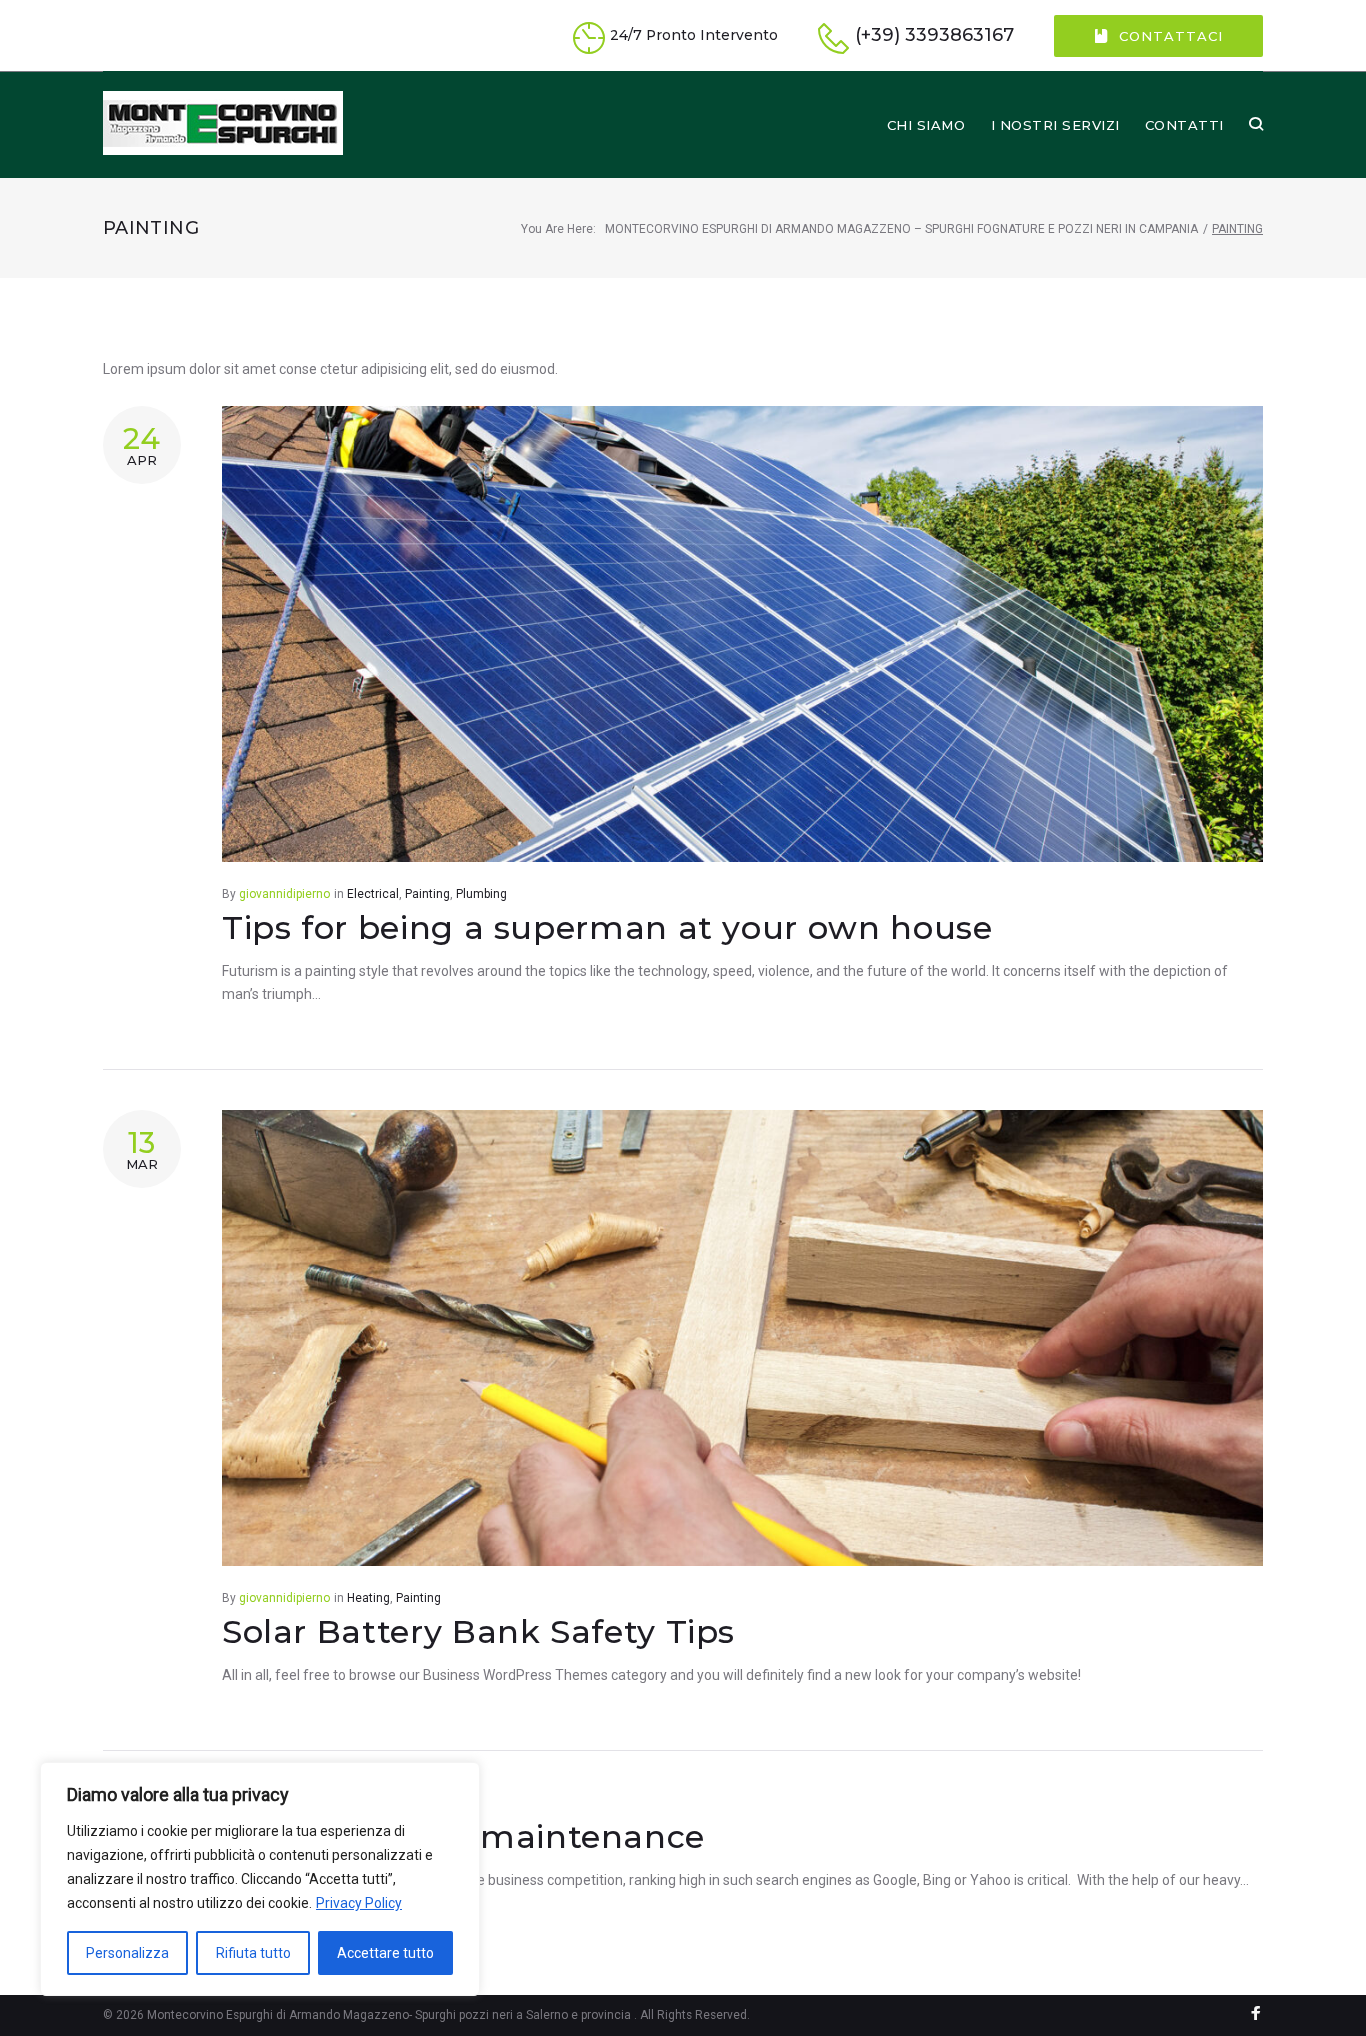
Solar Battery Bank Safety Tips (478, 1631)
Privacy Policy (359, 1903)
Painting (427, 894)
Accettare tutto (385, 1953)
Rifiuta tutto (253, 1953)
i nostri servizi (1055, 125)
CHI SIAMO (926, 125)
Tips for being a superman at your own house (607, 927)
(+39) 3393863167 (934, 35)
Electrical (373, 894)
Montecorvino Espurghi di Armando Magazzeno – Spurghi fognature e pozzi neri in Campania (901, 229)
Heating (368, 1598)
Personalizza (127, 1953)
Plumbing (481, 894)
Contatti (1184, 125)
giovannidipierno (284, 894)
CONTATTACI (1171, 36)
